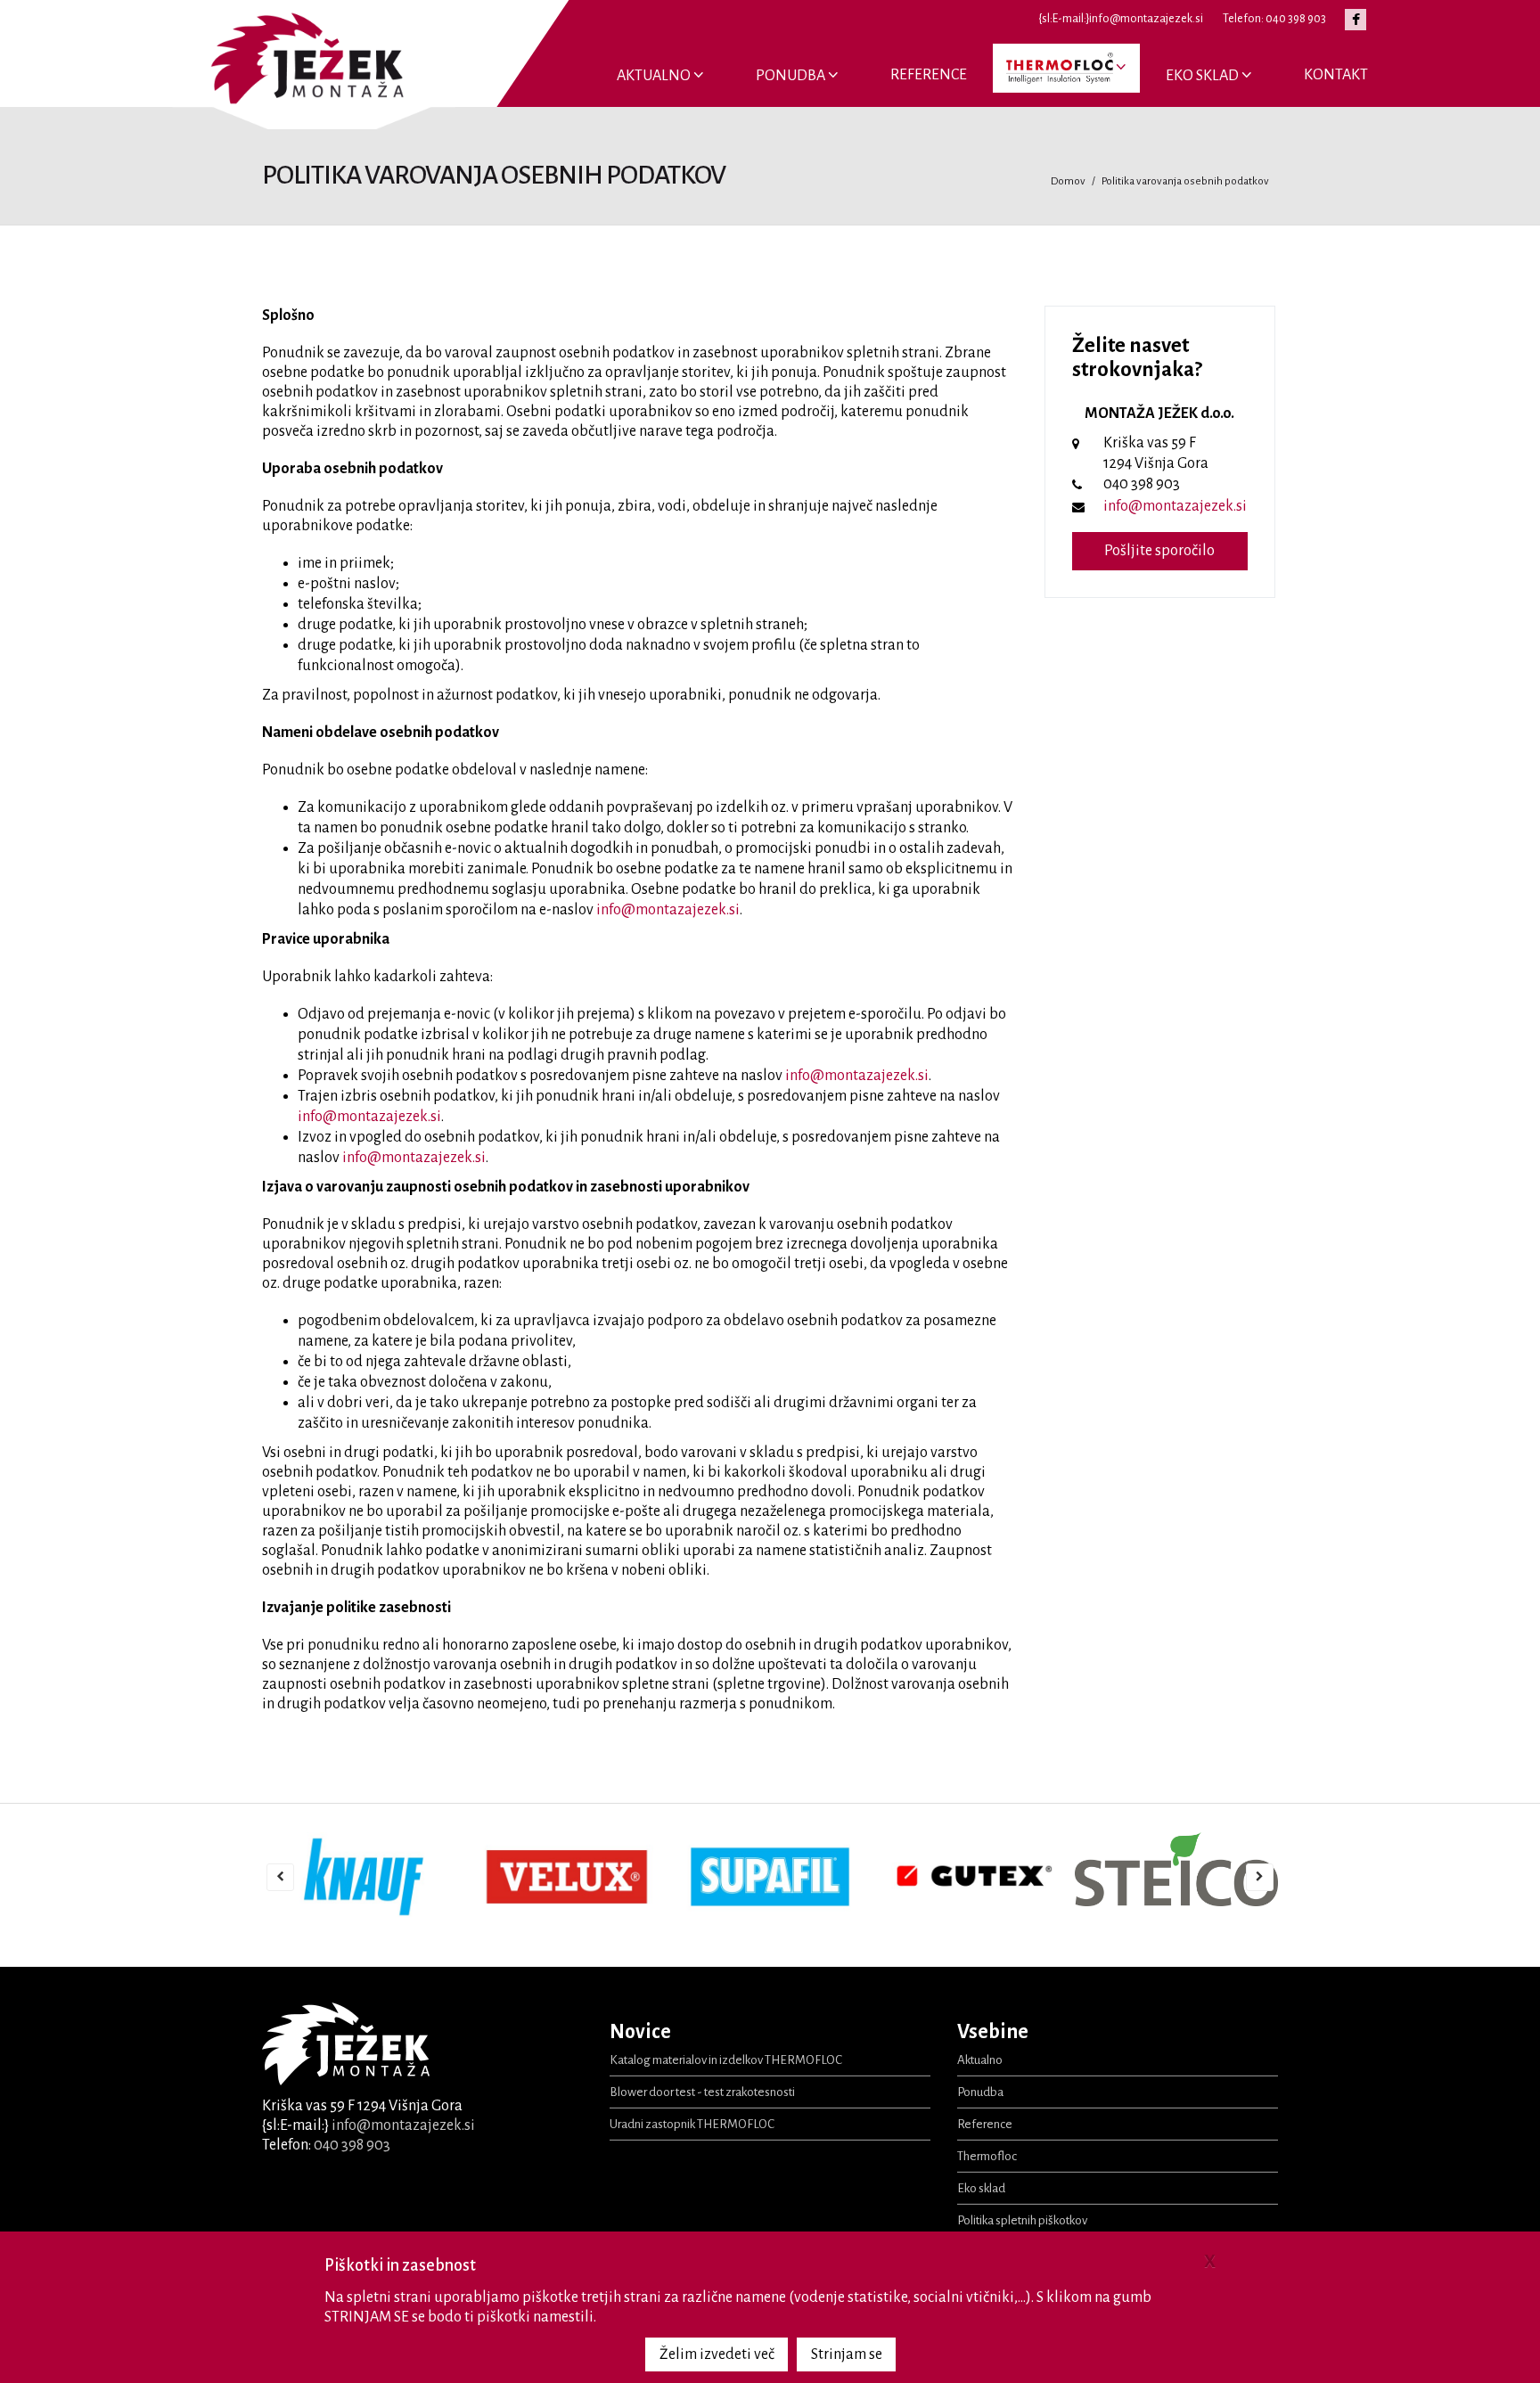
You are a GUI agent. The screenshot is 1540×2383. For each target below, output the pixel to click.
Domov (1068, 181)
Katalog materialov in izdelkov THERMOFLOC (726, 2060)
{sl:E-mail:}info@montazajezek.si (1121, 19)
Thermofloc (987, 2156)
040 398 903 (352, 2145)
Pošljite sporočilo (1159, 551)
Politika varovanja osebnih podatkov (1185, 181)
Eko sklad (1204, 76)
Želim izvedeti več (717, 2354)
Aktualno (655, 76)
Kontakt (1336, 75)
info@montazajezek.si (668, 910)
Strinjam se (847, 2354)
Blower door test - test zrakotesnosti (702, 2092)
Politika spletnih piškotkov (1022, 2220)
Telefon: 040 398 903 (1274, 19)
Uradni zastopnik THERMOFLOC (692, 2124)
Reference (929, 75)
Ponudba (792, 76)
